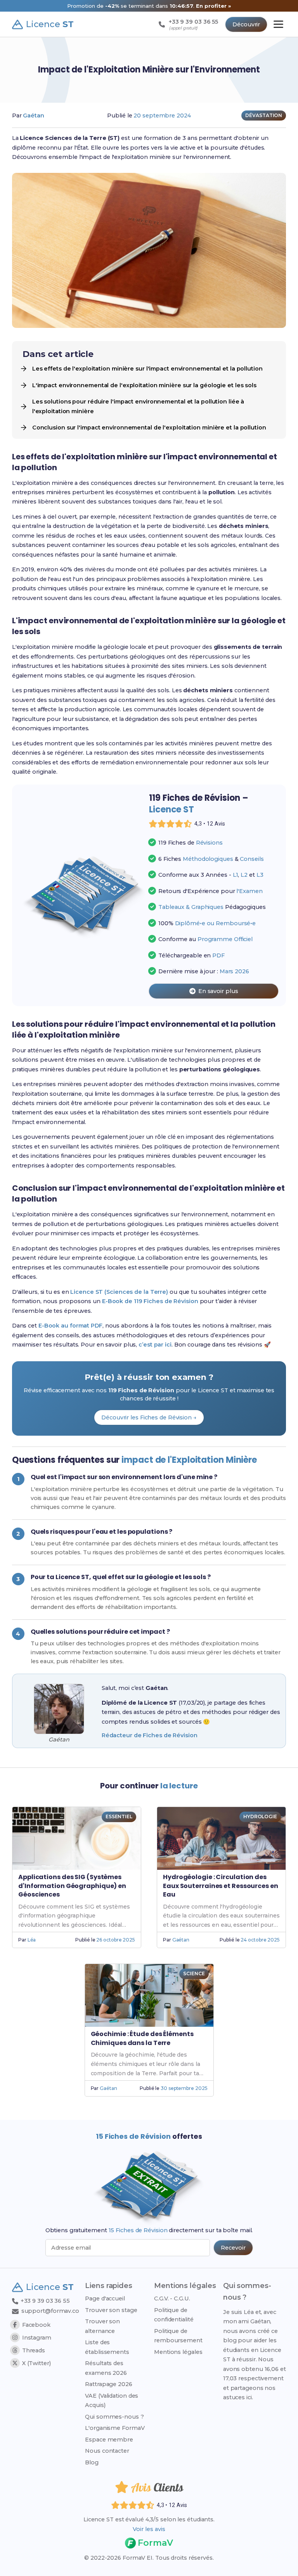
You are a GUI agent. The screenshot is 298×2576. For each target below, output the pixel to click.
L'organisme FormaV (115, 2428)
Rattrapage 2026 (109, 2384)
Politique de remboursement (178, 2336)
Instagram (37, 2338)
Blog (92, 2462)
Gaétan (33, 116)
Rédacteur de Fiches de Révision (150, 1735)
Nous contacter (107, 2451)
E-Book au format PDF (70, 1326)
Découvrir (246, 24)
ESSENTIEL (119, 1816)
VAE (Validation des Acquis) (112, 2400)
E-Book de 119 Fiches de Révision (150, 1301)
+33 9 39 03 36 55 (44, 2301)
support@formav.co (50, 2311)
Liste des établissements (107, 2347)
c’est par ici (155, 1345)
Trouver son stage (111, 2310)
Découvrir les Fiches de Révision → (149, 1417)
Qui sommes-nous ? (114, 2417)
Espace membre (109, 2440)
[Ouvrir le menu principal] (278, 24)
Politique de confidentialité (174, 2315)
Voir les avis (149, 2529)
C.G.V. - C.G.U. (172, 2298)
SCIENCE (194, 1973)
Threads (34, 2350)
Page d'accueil (105, 2298)
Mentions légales (178, 2352)
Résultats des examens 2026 (106, 2368)
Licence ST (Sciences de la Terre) (119, 1292)
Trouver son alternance (102, 2326)
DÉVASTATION (264, 115)
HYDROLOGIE (260, 1816)
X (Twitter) (36, 2363)
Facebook (36, 2325)
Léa (32, 1940)
